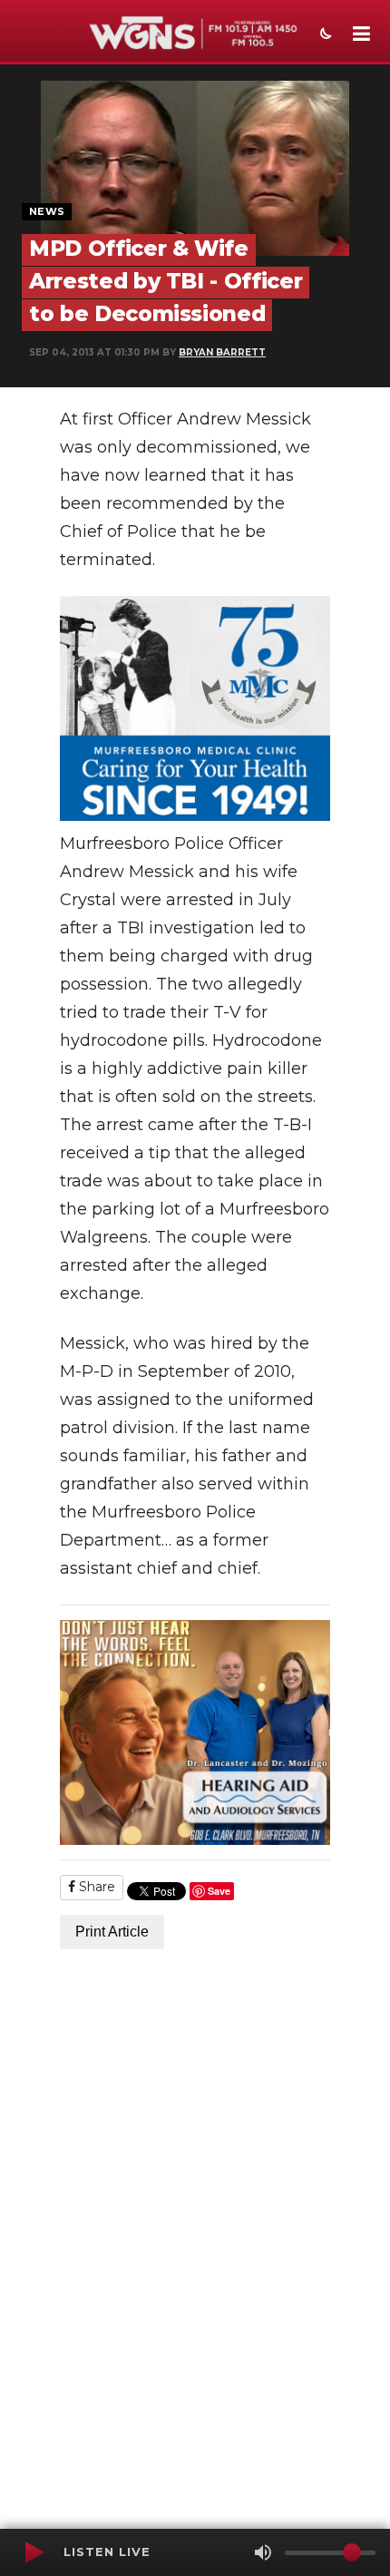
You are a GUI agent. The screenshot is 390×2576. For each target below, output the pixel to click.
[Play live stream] (34, 2552)
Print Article (112, 1932)
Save (219, 1891)
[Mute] (263, 2552)
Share (95, 1887)
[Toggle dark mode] (324, 35)
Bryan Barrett (222, 352)
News (47, 211)
